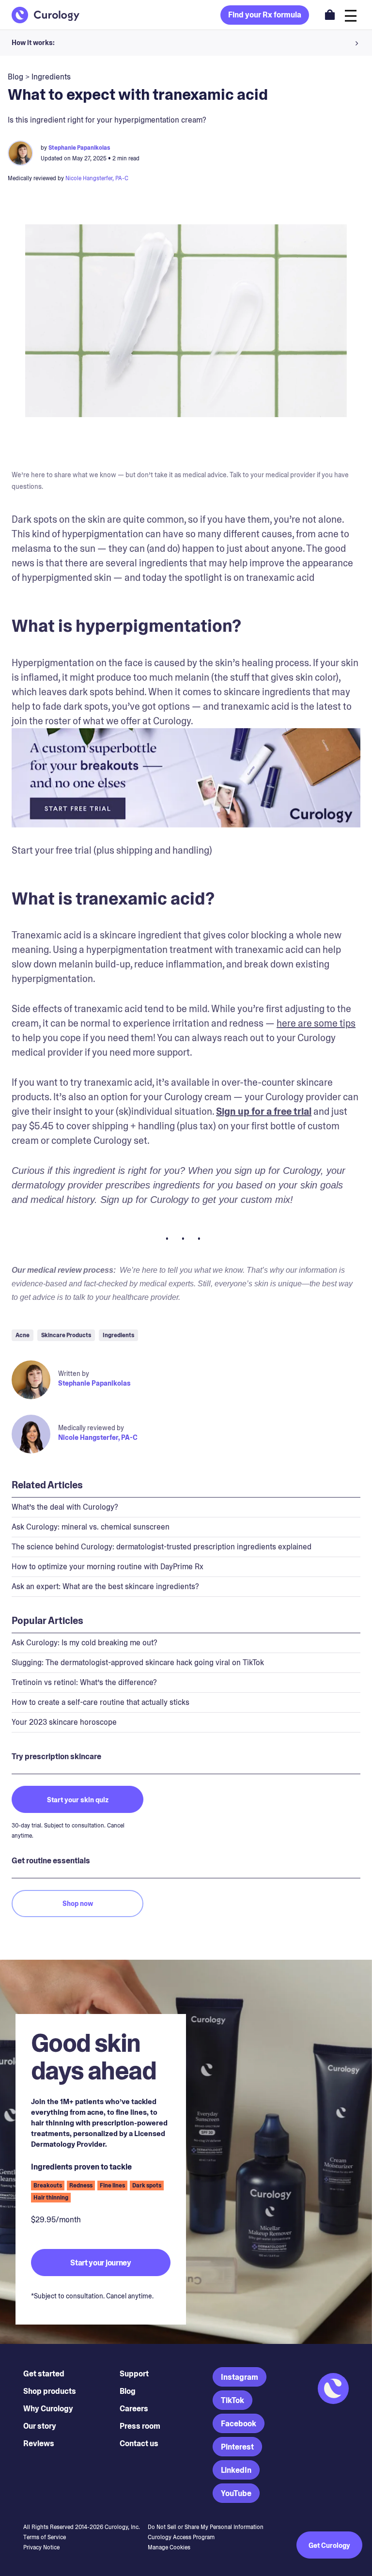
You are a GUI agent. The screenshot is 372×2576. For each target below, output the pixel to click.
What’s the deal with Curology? (65, 1507)
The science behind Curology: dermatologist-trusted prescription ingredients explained (162, 1547)
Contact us (139, 2443)
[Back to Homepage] (46, 15)
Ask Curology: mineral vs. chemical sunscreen (91, 1527)
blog (15, 77)
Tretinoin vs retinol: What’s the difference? (84, 1682)
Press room (140, 2426)
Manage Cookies (169, 2547)
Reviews (39, 2443)
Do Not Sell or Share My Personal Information (206, 2527)
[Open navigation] (351, 15)
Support (134, 2374)
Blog (128, 2391)
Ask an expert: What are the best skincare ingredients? (105, 1586)
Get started (44, 2374)
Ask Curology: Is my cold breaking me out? (85, 1643)
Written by (74, 1374)
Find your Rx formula (265, 15)
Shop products (50, 2391)
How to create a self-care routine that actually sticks (101, 1702)
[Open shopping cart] (330, 15)
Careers (134, 2409)
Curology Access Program (181, 2537)
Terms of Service (45, 2537)
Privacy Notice (41, 2547)
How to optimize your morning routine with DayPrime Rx (108, 1567)
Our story (40, 2426)
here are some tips (316, 1023)
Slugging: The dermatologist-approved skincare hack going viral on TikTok (138, 1663)
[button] (186, 43)
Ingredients (51, 77)
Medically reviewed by (91, 1428)
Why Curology (48, 2409)
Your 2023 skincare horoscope (64, 1722)
